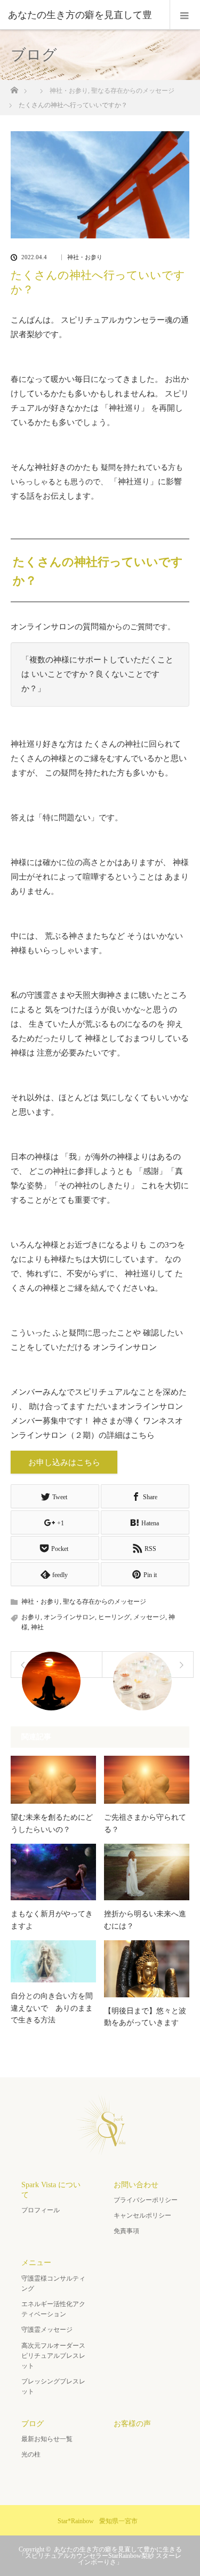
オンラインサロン (69, 1617)
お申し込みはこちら (64, 1462)
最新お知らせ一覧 (47, 2439)
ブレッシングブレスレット (53, 2386)
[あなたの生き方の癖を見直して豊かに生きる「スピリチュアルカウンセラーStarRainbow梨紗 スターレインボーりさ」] (100, 2150)
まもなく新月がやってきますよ (52, 1920)
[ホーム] (14, 87)
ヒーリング (114, 1617)
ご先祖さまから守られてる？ (145, 1823)
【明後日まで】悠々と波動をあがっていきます (145, 2017)
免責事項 (126, 2231)
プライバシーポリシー (146, 2200)
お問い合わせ (136, 2185)
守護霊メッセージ (47, 2330)
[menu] (185, 15)
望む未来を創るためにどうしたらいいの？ (52, 1823)
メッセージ (149, 1617)
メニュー (36, 2263)
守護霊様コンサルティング (53, 2283)
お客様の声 (132, 2424)
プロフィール (41, 2210)
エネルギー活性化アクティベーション (53, 2309)
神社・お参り (85, 257)
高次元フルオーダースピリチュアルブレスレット (53, 2356)
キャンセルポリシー (142, 2215)
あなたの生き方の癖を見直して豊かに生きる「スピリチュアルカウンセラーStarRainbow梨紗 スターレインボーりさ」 (100, 2556)
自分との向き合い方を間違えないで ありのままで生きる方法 (52, 2008)
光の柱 (31, 2454)
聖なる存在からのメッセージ (105, 1602)
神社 (37, 1627)
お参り (31, 1617)
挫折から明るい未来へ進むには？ (145, 1920)
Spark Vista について (51, 2190)
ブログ (33, 2424)
